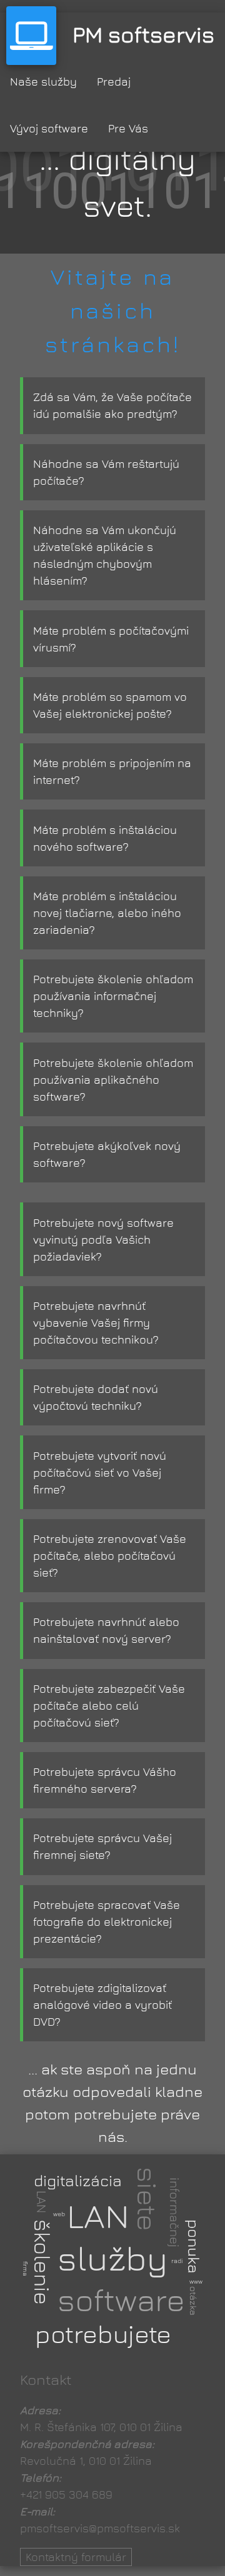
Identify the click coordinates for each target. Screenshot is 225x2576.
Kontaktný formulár (76, 2557)
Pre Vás (128, 128)
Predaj (114, 82)
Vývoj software (49, 128)
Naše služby (43, 82)
